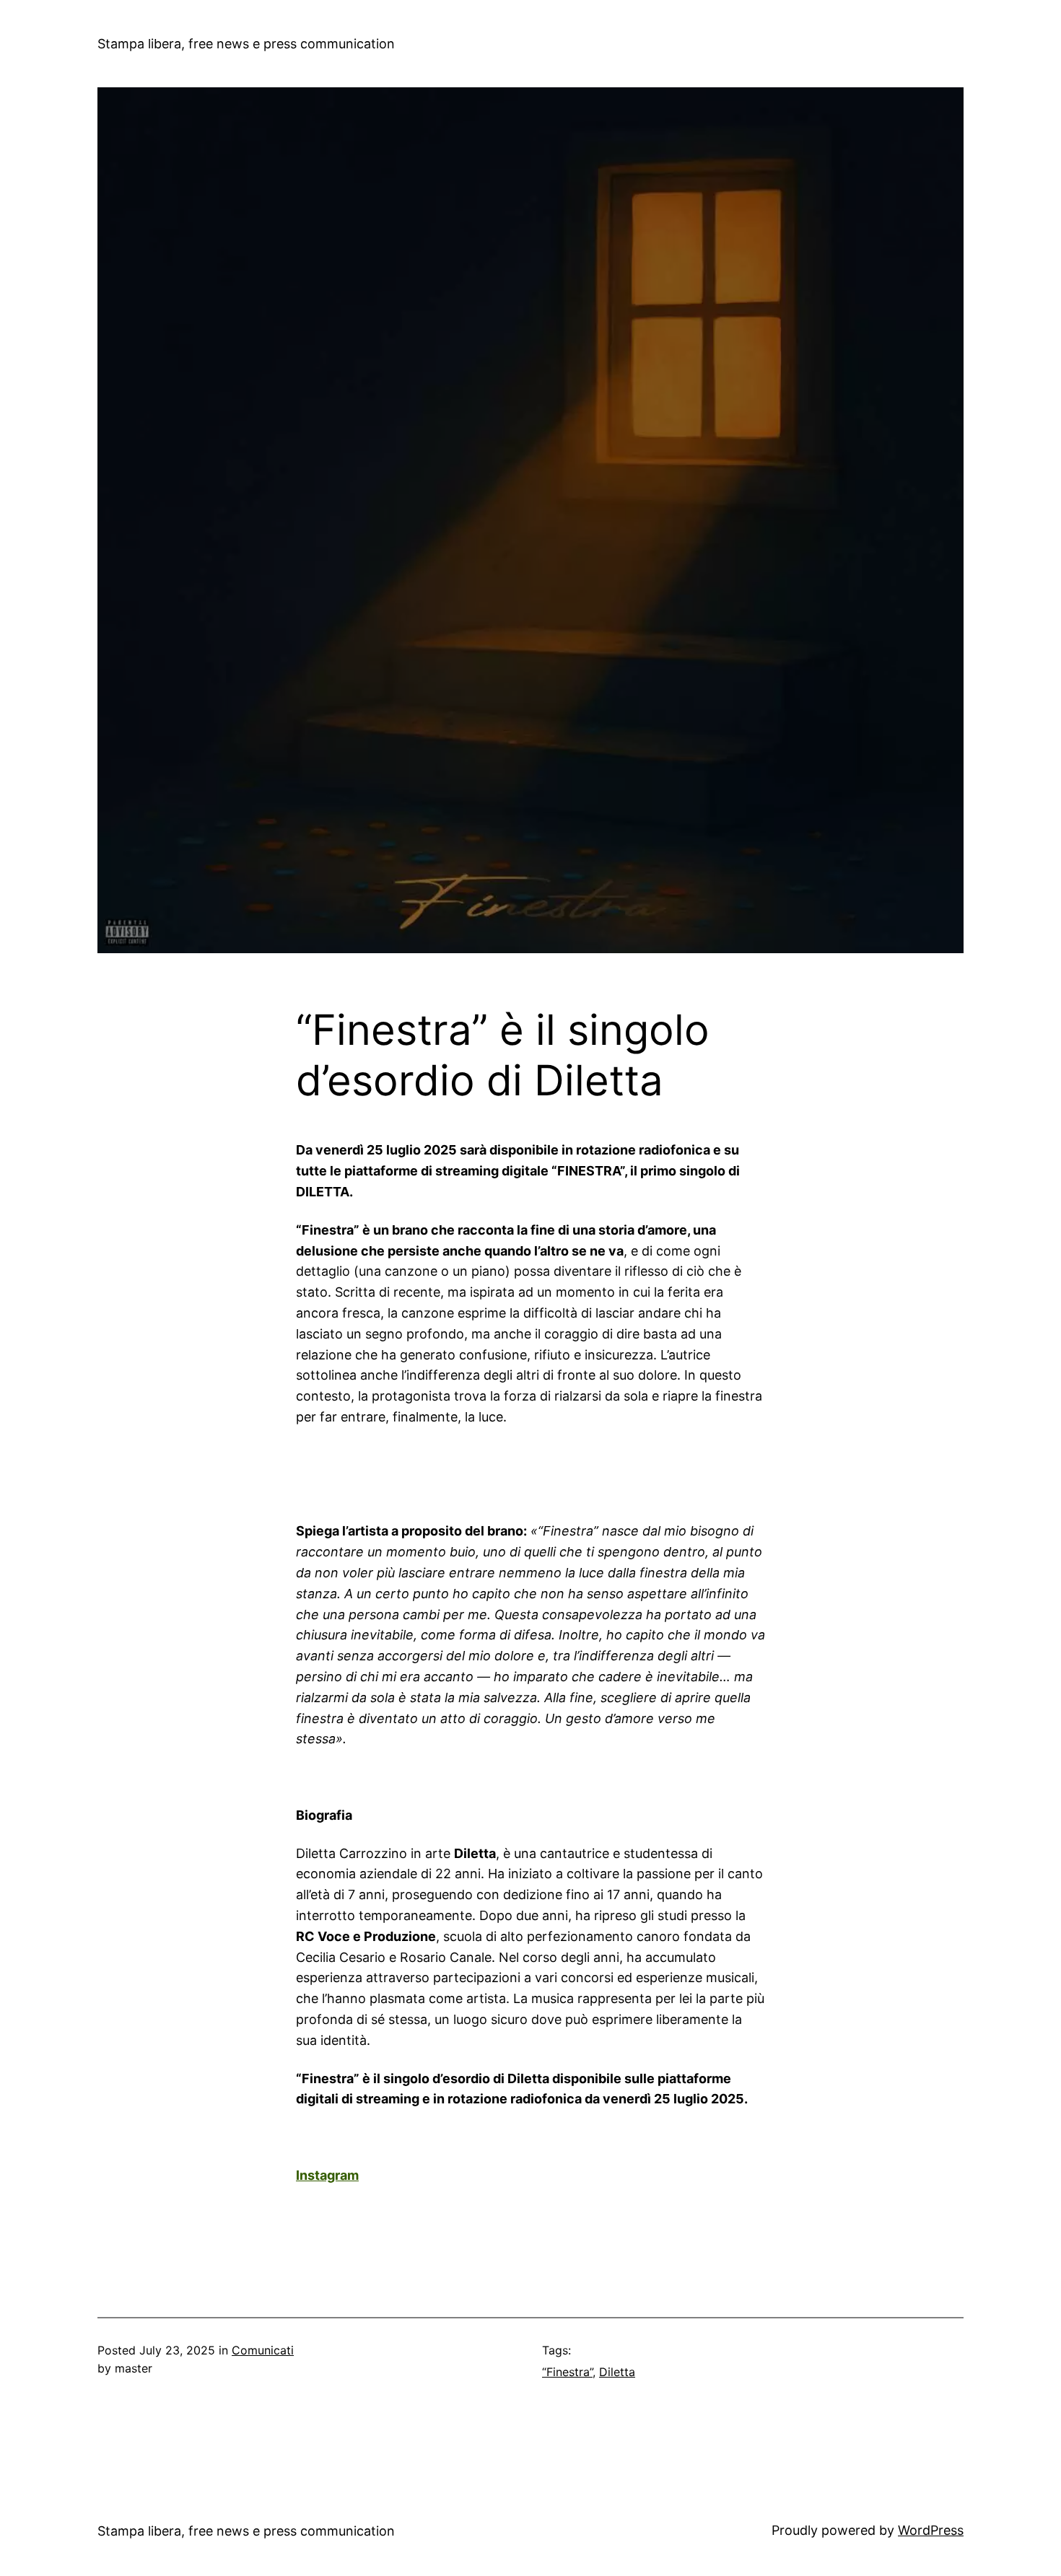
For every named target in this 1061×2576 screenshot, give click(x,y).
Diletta (617, 2372)
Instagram (327, 2175)
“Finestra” (567, 2372)
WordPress (931, 2530)
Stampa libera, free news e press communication (246, 44)
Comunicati (263, 2350)
